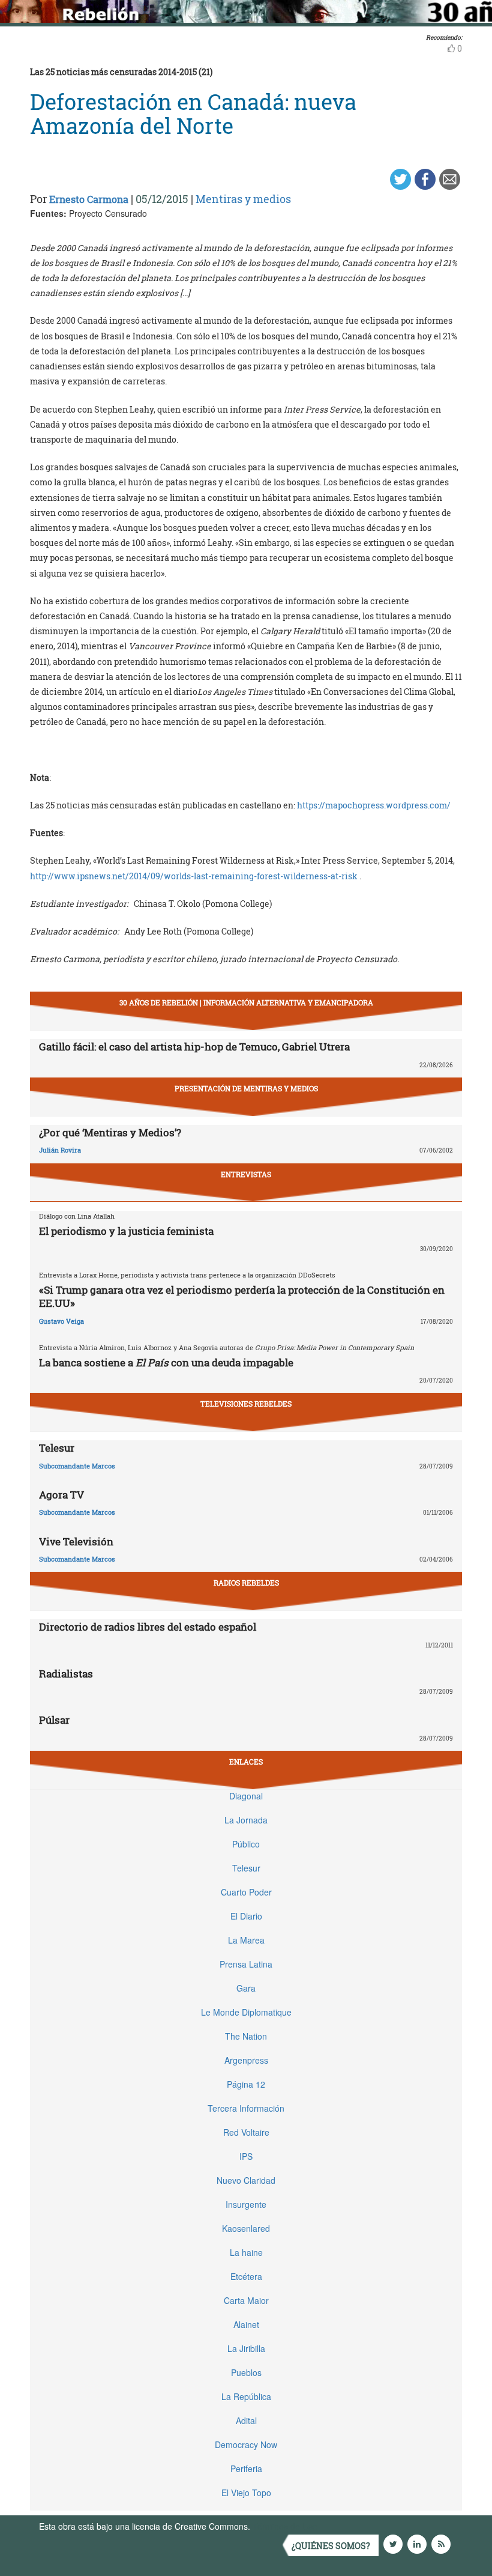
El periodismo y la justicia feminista (126, 1231)
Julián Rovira (60, 1150)
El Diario (246, 1916)
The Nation (246, 2036)
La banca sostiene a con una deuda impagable (166, 1362)
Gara (246, 1988)
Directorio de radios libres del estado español (148, 1627)
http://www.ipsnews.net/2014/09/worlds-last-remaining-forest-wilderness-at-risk (195, 876)
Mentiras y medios (243, 199)
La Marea (246, 1940)
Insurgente (246, 2204)
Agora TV (61, 1495)
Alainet (246, 2324)
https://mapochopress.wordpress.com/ (374, 805)
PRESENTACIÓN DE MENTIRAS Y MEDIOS (246, 1088)
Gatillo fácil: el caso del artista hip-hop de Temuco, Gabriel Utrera (194, 1047)
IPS (246, 2156)
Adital (246, 2420)
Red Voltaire (246, 2132)
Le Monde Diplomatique (246, 2012)
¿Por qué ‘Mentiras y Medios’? (110, 1132)
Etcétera (246, 2276)
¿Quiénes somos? (331, 2546)
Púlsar (54, 1720)
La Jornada (246, 1820)
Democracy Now (246, 2444)
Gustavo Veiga (61, 1321)
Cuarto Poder (246, 1892)
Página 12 (246, 2084)
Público (246, 1844)
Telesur (57, 1448)
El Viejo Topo (246, 2493)
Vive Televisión (76, 1541)
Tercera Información (246, 2108)
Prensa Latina (246, 1964)
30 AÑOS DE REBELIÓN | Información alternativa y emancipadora (246, 1002)
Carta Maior (246, 2300)
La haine (246, 2252)
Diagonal (246, 1796)
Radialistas (66, 1674)
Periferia (246, 2468)
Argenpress (246, 2060)
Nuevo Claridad (246, 2180)
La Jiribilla (246, 2348)
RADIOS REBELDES (246, 1583)
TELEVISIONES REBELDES (246, 1404)
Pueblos (246, 2372)
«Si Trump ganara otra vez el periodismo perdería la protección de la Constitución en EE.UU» (242, 1296)
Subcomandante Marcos (77, 1466)
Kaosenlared (246, 2228)
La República (246, 2396)
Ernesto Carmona (89, 199)
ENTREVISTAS (246, 1174)
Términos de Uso (285, 2526)
